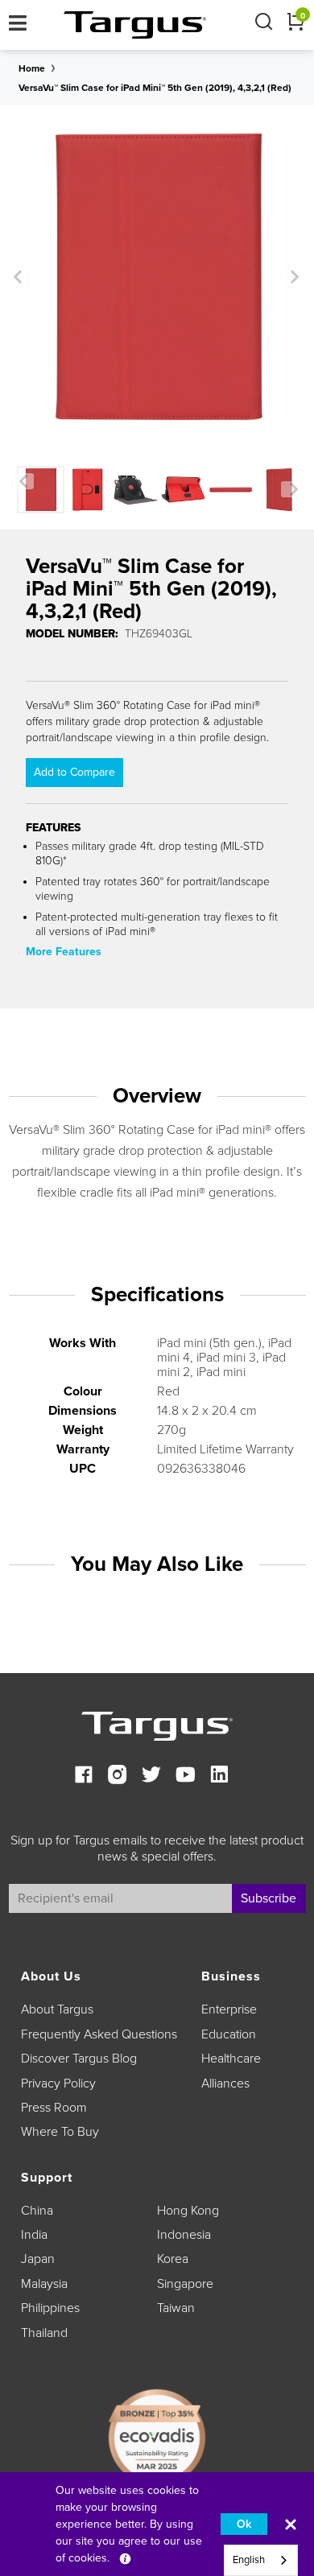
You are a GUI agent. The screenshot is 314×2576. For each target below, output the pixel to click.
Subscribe (269, 1898)
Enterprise (229, 2009)
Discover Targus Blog (79, 2059)
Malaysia (44, 2284)
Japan (38, 2259)
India (34, 2235)
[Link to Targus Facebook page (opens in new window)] (84, 1776)
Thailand (44, 2333)
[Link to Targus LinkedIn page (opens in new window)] (219, 1776)
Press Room (54, 2108)
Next (292, 277)
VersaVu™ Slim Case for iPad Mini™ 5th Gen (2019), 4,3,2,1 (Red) (155, 88)
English (249, 2560)
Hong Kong (188, 2211)
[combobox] (261, 2560)
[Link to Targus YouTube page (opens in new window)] (185, 1776)
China (37, 2211)
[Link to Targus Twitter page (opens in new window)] (151, 1776)
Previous (19, 277)
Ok (244, 2524)
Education (229, 2034)
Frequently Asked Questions (99, 2034)
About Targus (57, 2009)
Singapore (185, 2284)
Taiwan (176, 2308)
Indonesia (184, 2235)
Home (32, 68)
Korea (173, 2259)
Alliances (225, 2083)
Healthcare (231, 2059)
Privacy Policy (58, 2083)
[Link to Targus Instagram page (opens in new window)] (118, 1776)
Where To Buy (60, 2132)
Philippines (50, 2308)
